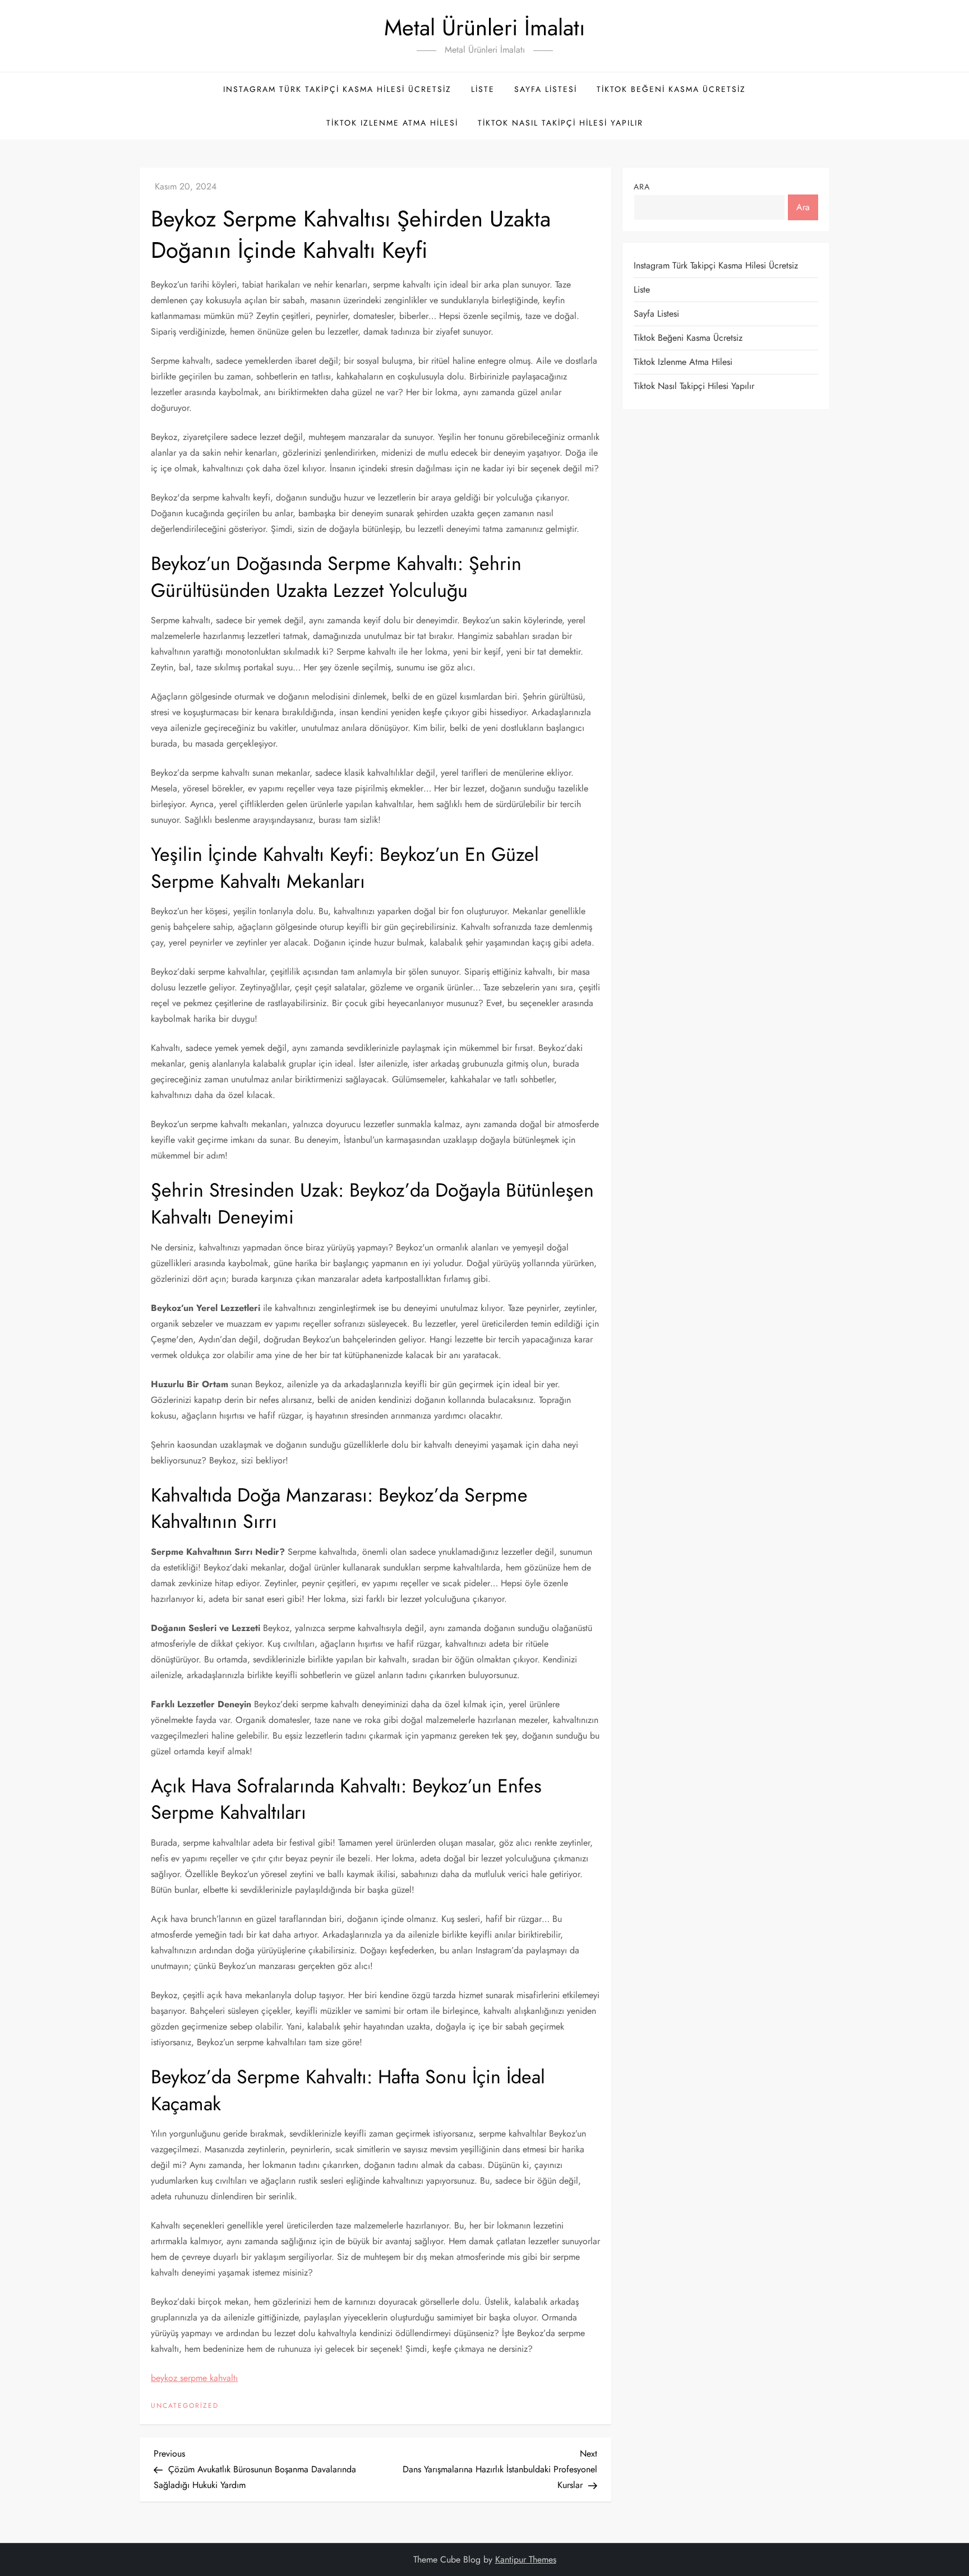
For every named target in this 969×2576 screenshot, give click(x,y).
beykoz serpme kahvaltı (194, 2378)
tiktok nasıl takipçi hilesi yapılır (560, 123)
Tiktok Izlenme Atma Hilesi (392, 123)
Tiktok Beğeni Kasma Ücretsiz (671, 89)
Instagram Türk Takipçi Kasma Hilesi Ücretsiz (337, 89)
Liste (483, 89)
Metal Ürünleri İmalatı (484, 27)
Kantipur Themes (526, 2559)
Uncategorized (185, 2406)
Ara (642, 187)
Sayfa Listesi (546, 89)
